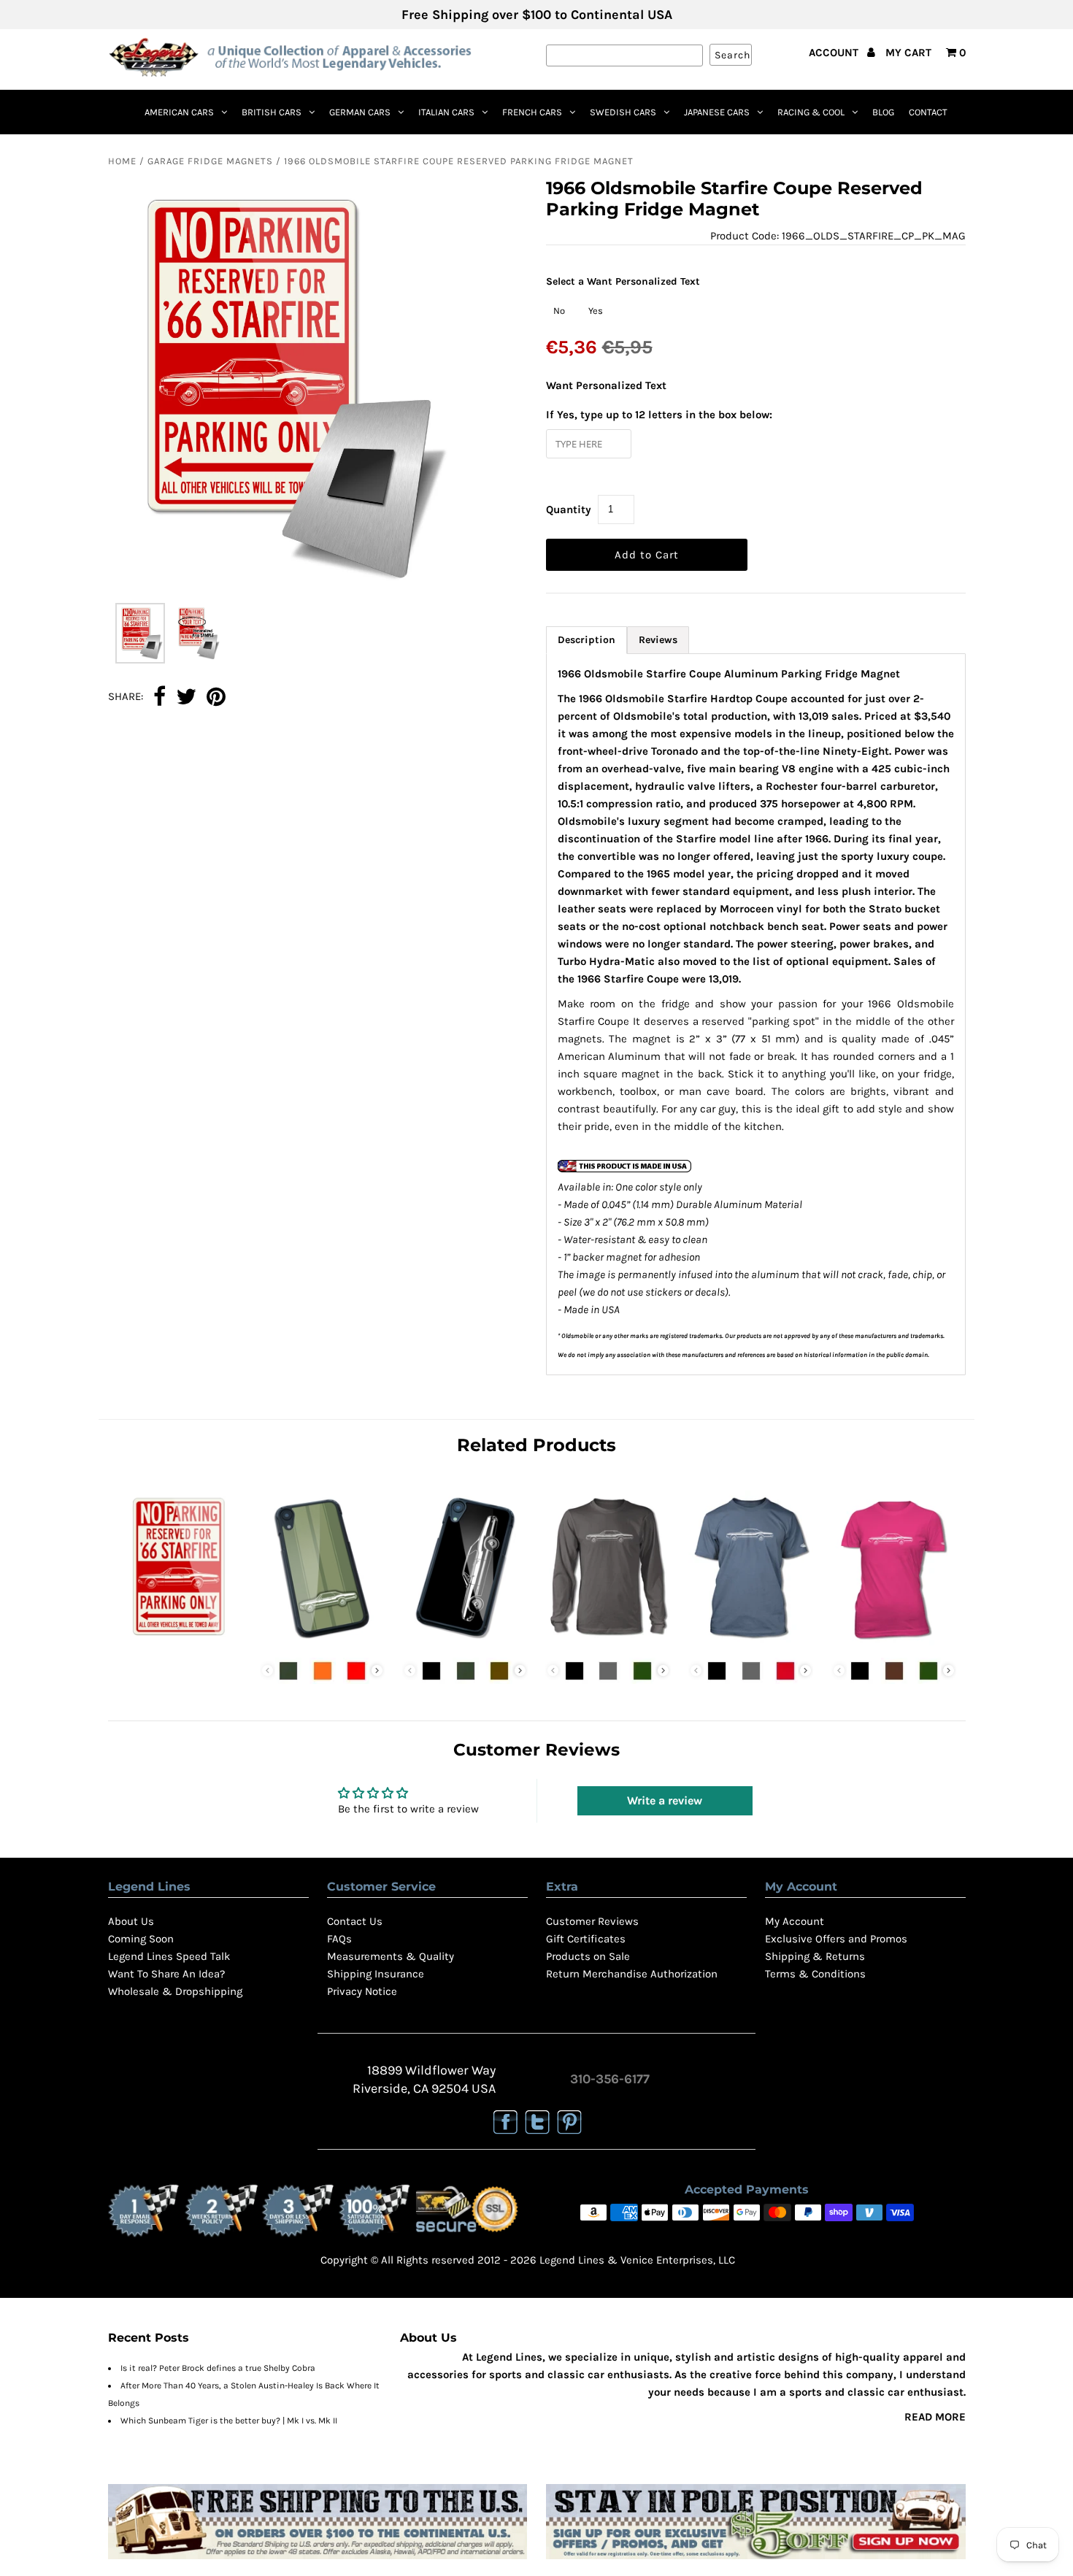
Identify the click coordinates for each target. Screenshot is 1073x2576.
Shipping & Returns (815, 1956)
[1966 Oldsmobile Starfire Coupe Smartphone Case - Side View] (465, 1642)
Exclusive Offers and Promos (836, 1939)
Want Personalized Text (606, 385)
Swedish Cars (623, 112)
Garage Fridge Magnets (210, 161)
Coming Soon (141, 1939)
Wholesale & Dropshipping (175, 1991)
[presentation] (377, 1670)
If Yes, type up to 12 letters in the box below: (659, 415)
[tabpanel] (756, 1014)
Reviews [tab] (658, 640)
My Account (795, 1921)
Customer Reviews (592, 1921)
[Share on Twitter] (186, 698)
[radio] (559, 311)
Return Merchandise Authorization (632, 1974)
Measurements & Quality (391, 1956)
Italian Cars (446, 112)
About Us (131, 1921)
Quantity (569, 510)
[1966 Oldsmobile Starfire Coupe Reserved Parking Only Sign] (179, 1642)
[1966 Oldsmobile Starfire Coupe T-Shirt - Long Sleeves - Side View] (608, 1642)
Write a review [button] (665, 1800)
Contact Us (355, 1921)
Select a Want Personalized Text (623, 281)
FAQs (339, 1939)
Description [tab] (587, 640)
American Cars (179, 112)
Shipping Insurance (376, 1974)
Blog (883, 112)
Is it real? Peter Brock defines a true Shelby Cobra (218, 2368)
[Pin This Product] (216, 698)
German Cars (360, 112)
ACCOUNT (835, 53)
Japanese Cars (717, 112)
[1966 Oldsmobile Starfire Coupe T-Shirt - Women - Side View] (894, 1642)
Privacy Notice (362, 1991)
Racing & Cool (811, 112)
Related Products (536, 1445)
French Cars (532, 112)
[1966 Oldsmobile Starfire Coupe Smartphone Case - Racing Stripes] (322, 1642)
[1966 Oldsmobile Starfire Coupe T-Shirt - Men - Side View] (751, 1642)
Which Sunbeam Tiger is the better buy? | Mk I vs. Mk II (229, 2421)
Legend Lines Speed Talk (169, 1956)
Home (122, 161)
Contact (928, 112)
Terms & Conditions (815, 1974)
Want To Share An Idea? (166, 1974)
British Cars (272, 112)
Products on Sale (588, 1956)
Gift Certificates (586, 1939)
